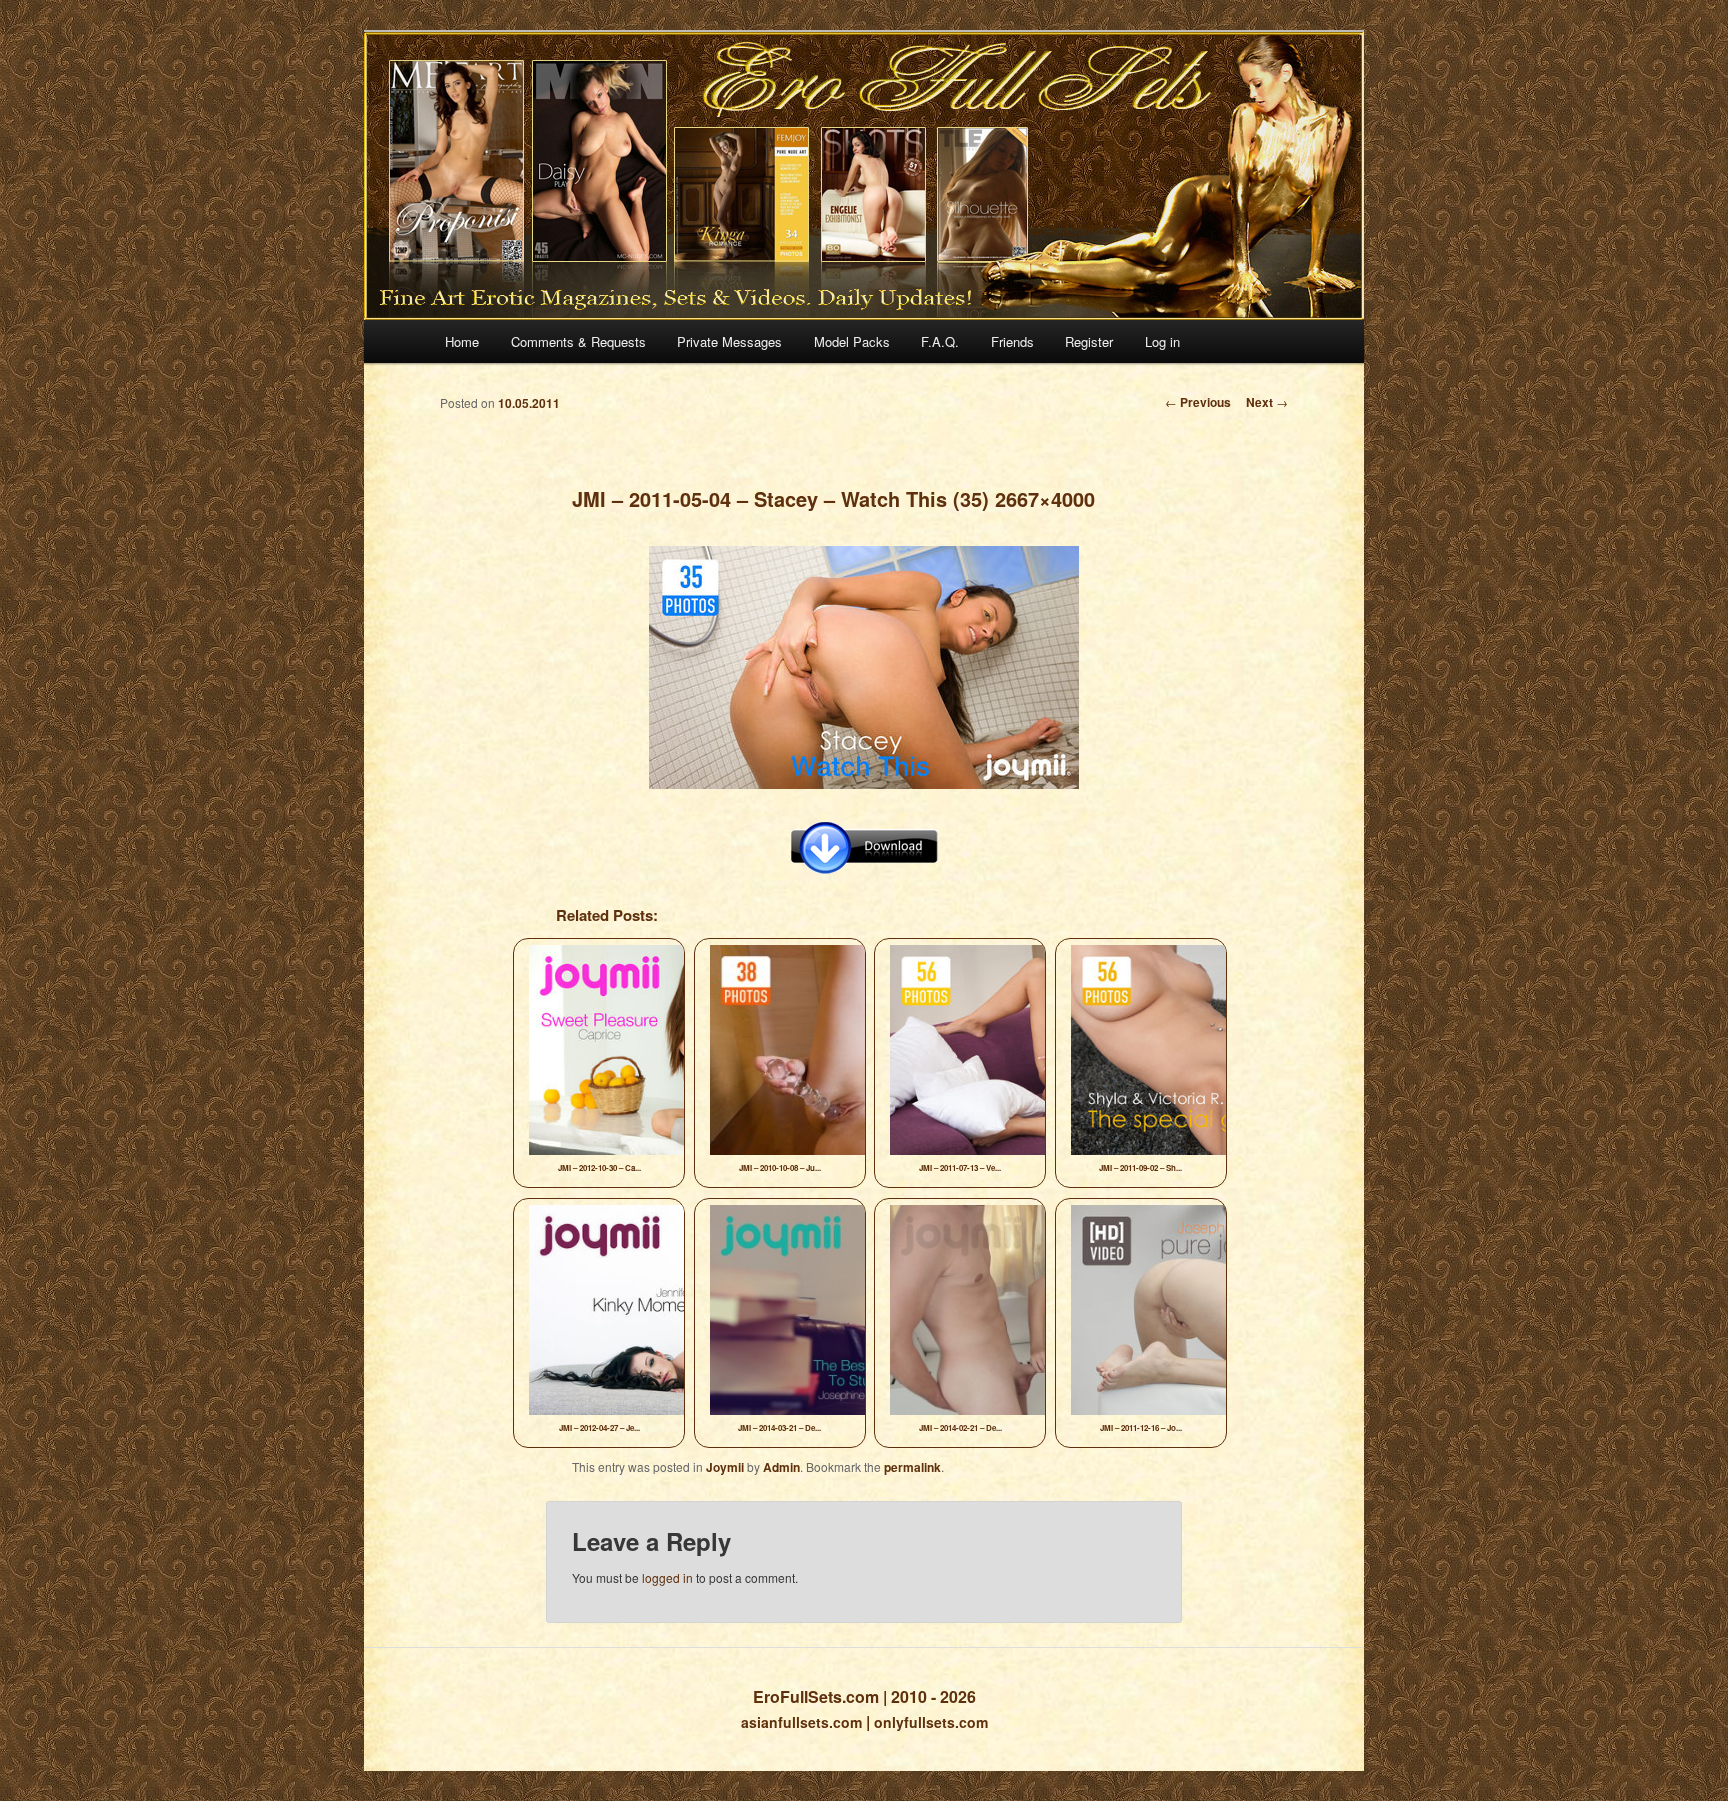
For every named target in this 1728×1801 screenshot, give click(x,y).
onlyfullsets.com (931, 1722)
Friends (1012, 341)
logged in (667, 1577)
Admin (781, 1467)
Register (1089, 341)
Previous (1198, 402)
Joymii (725, 1467)
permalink (912, 1467)
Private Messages (729, 341)
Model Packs (852, 341)
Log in (1162, 341)
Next (1267, 402)
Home (462, 341)
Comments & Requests (578, 341)
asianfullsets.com (801, 1722)
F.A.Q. (940, 341)
